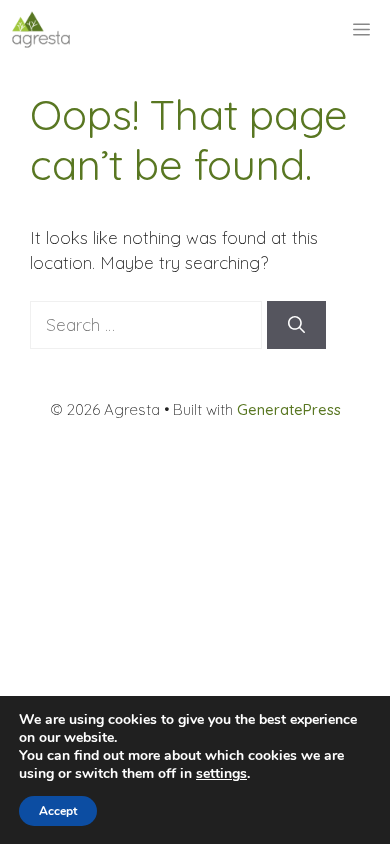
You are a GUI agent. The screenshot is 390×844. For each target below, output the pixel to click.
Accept (58, 811)
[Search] (296, 325)
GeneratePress (289, 409)
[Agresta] (41, 30)
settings (221, 774)
